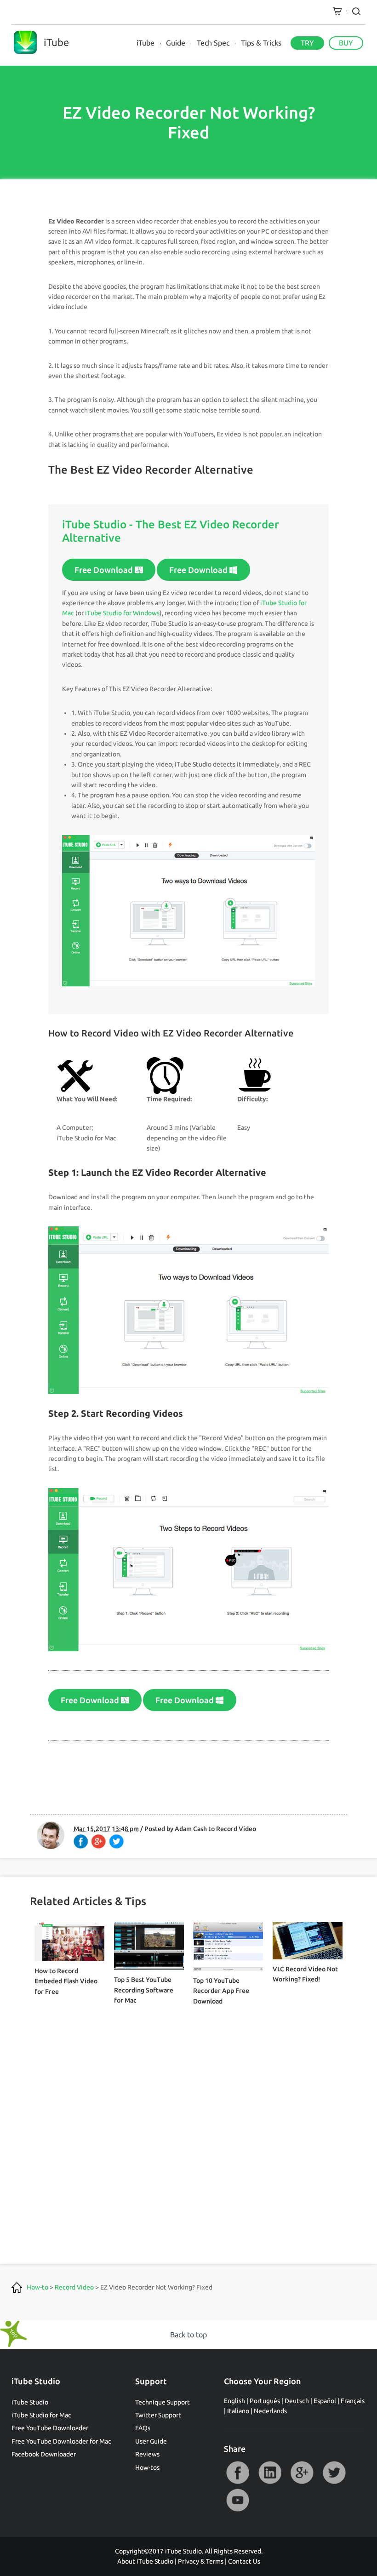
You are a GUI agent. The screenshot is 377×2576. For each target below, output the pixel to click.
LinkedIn (270, 2473)
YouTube (238, 2500)
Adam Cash (191, 1829)
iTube (146, 43)
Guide (176, 43)
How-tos (147, 2467)
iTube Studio (30, 2402)
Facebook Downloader (44, 2454)
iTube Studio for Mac (41, 2415)
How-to (37, 2287)
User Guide (151, 2441)
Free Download (105, 570)
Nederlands (270, 2411)
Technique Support (163, 2402)
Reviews (147, 2454)
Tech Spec (213, 43)
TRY (307, 43)
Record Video (236, 1829)
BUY (346, 43)
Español (325, 2401)
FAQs (143, 2428)
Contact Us (244, 2561)
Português (265, 2401)
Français (353, 2401)
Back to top (188, 2335)
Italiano (238, 2411)
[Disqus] (189, 2121)
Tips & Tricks (261, 43)
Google (302, 2473)
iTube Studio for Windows (122, 613)
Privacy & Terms (201, 2561)
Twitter (334, 2473)
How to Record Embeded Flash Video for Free (66, 1981)
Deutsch (297, 2401)
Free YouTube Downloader (50, 2428)
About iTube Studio (145, 2561)
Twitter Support (158, 2415)
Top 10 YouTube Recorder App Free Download (221, 1991)
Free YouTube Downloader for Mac (61, 2441)
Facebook (238, 2473)
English (234, 2401)
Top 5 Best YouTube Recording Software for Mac (144, 1990)
